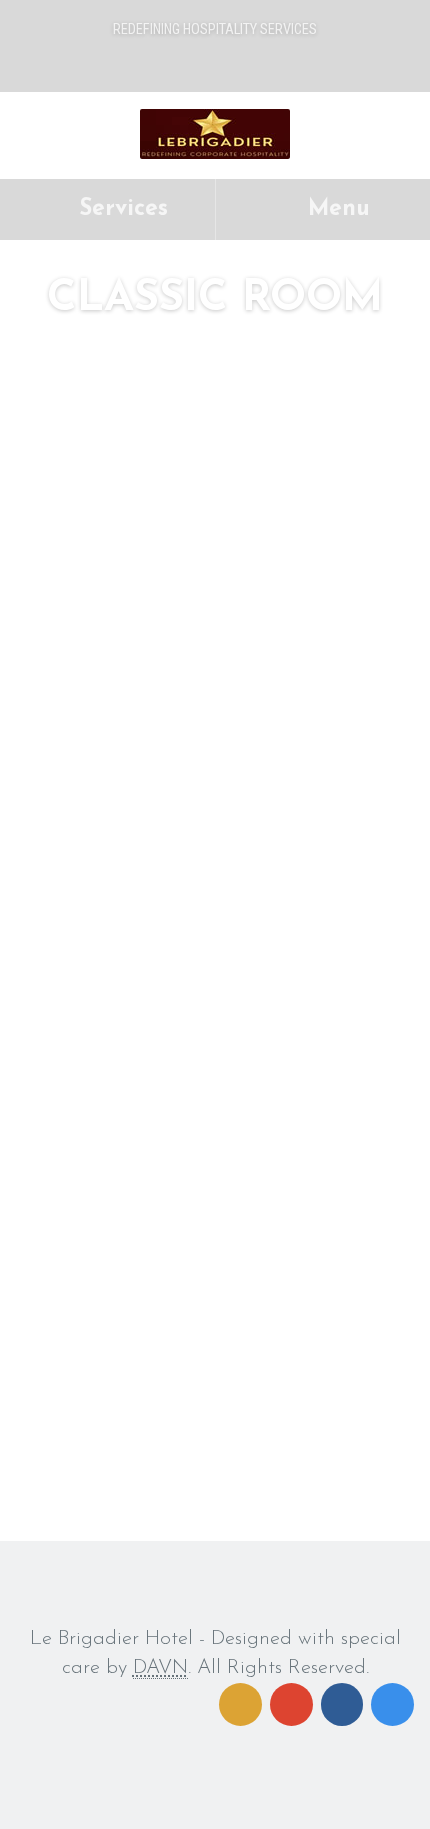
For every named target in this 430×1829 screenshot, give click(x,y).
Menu (335, 209)
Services (120, 209)
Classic (81, 945)
